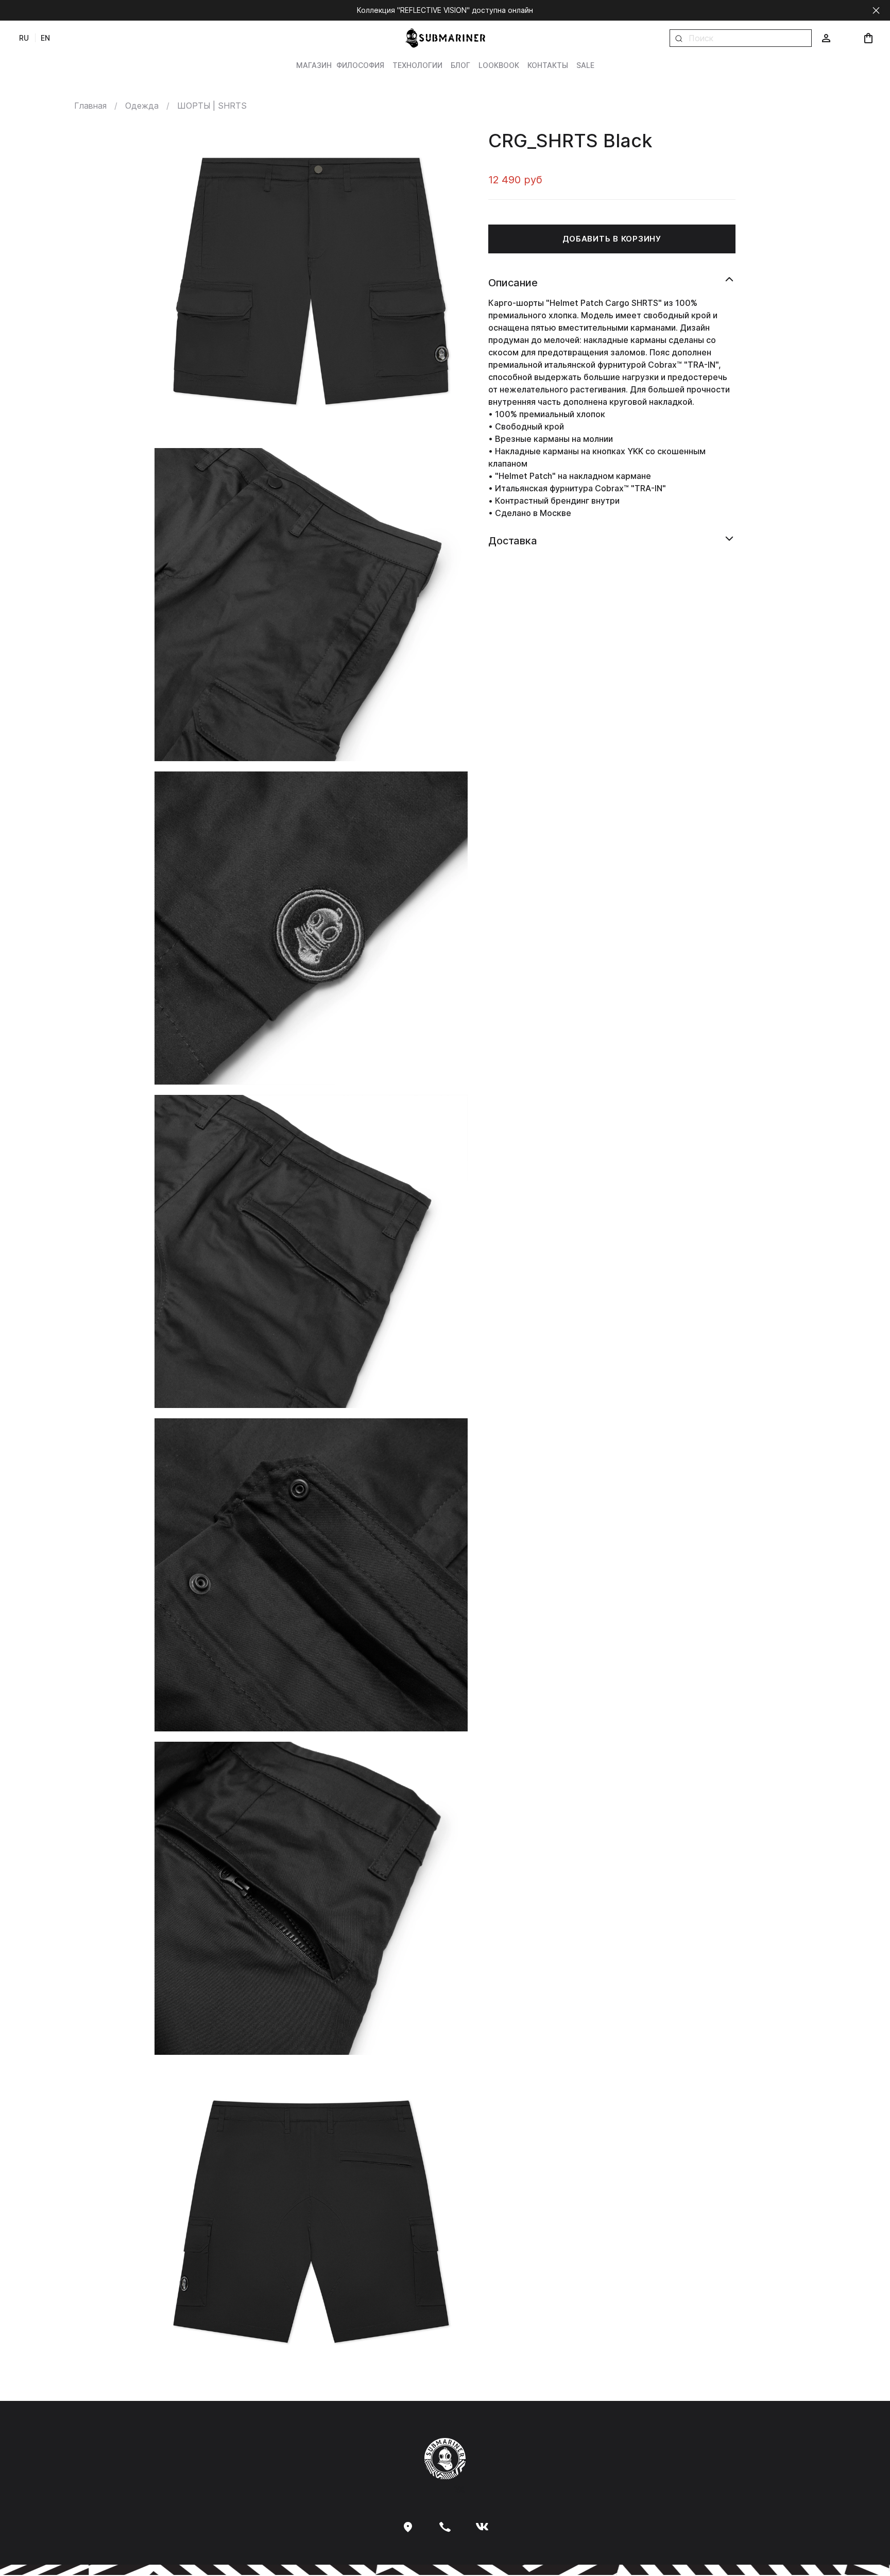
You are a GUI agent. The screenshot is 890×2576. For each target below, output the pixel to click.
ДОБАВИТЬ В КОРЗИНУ (612, 239)
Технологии (417, 65)
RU (24, 38)
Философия (360, 65)
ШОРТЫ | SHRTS (212, 106)
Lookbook (499, 65)
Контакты (548, 65)
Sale (585, 65)
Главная (90, 106)
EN (45, 38)
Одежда (142, 106)
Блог (460, 65)
